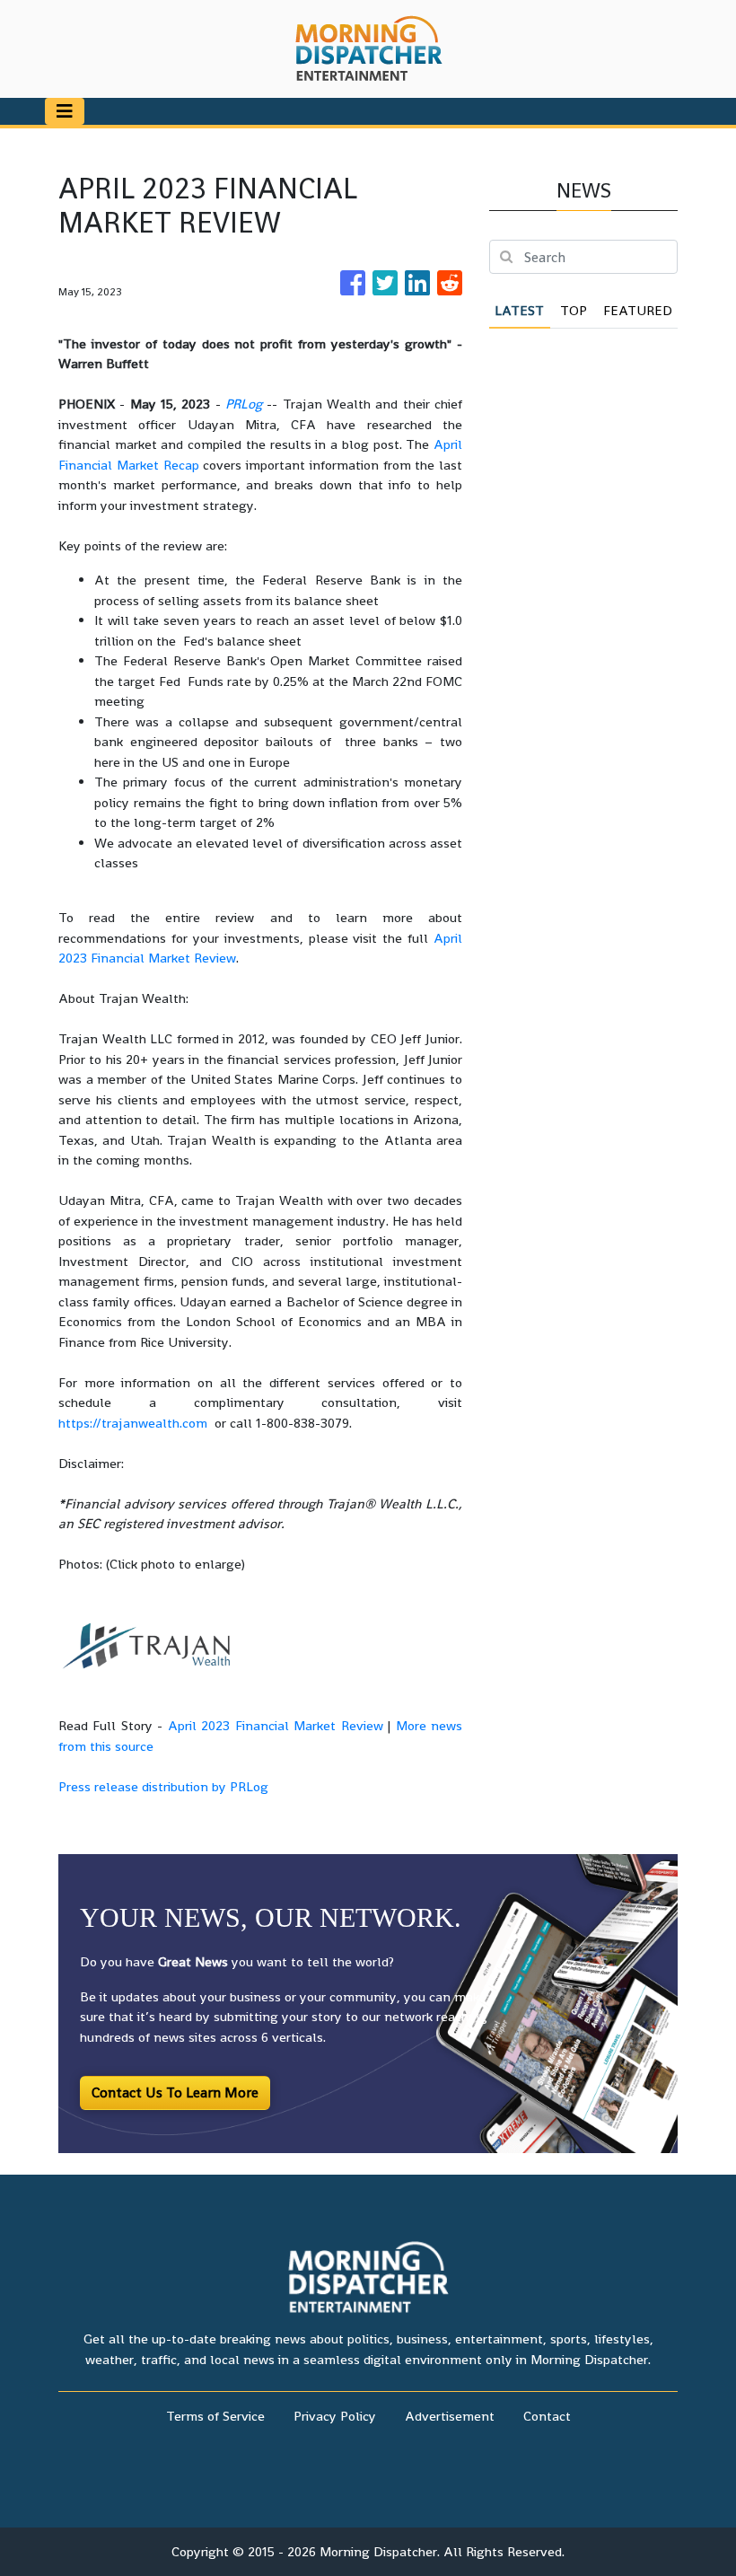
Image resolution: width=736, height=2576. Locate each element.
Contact (547, 2416)
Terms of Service (215, 2416)
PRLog (244, 404)
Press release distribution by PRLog (163, 1786)
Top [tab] (574, 310)
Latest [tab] (519, 310)
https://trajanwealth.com (133, 1423)
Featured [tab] (638, 310)
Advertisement (450, 2416)
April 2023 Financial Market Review (276, 1725)
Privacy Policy (335, 2416)
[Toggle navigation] (65, 111)
